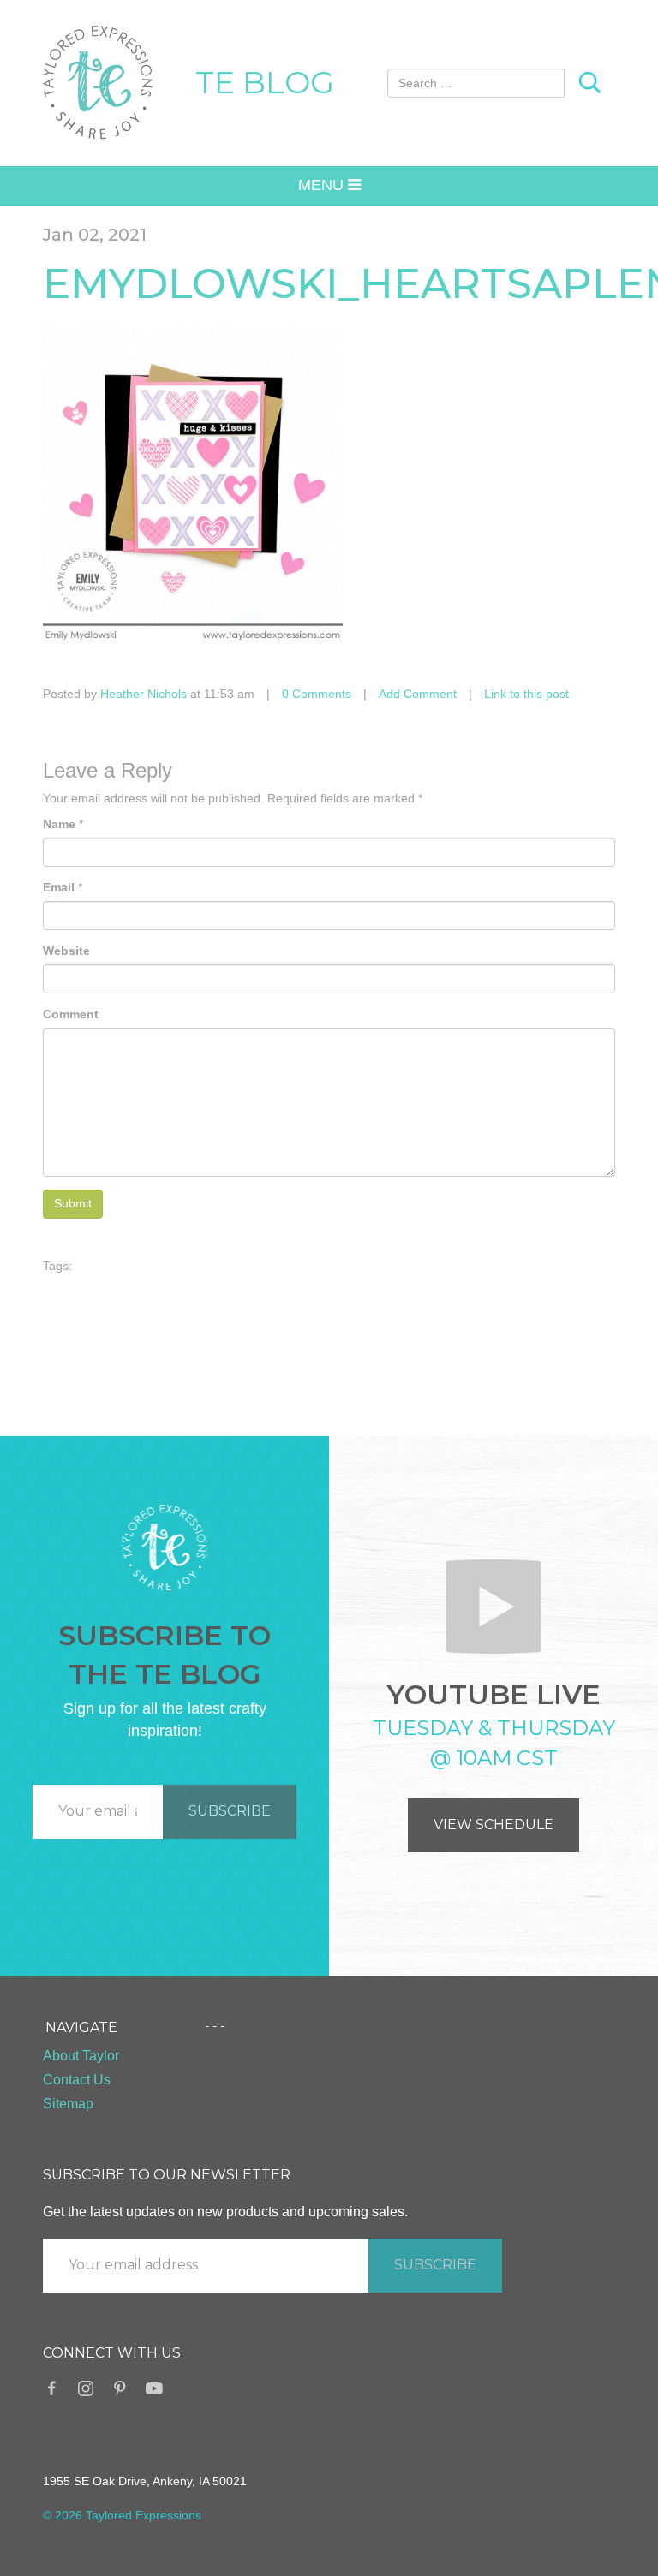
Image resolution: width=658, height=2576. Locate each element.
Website (66, 951)
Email (59, 887)
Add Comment (418, 694)
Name (59, 824)
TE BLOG (265, 82)
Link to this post (526, 694)
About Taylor (81, 2056)
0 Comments (317, 694)
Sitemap (68, 2104)
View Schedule (493, 1825)
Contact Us (77, 2080)
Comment (71, 1014)
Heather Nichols (144, 694)
